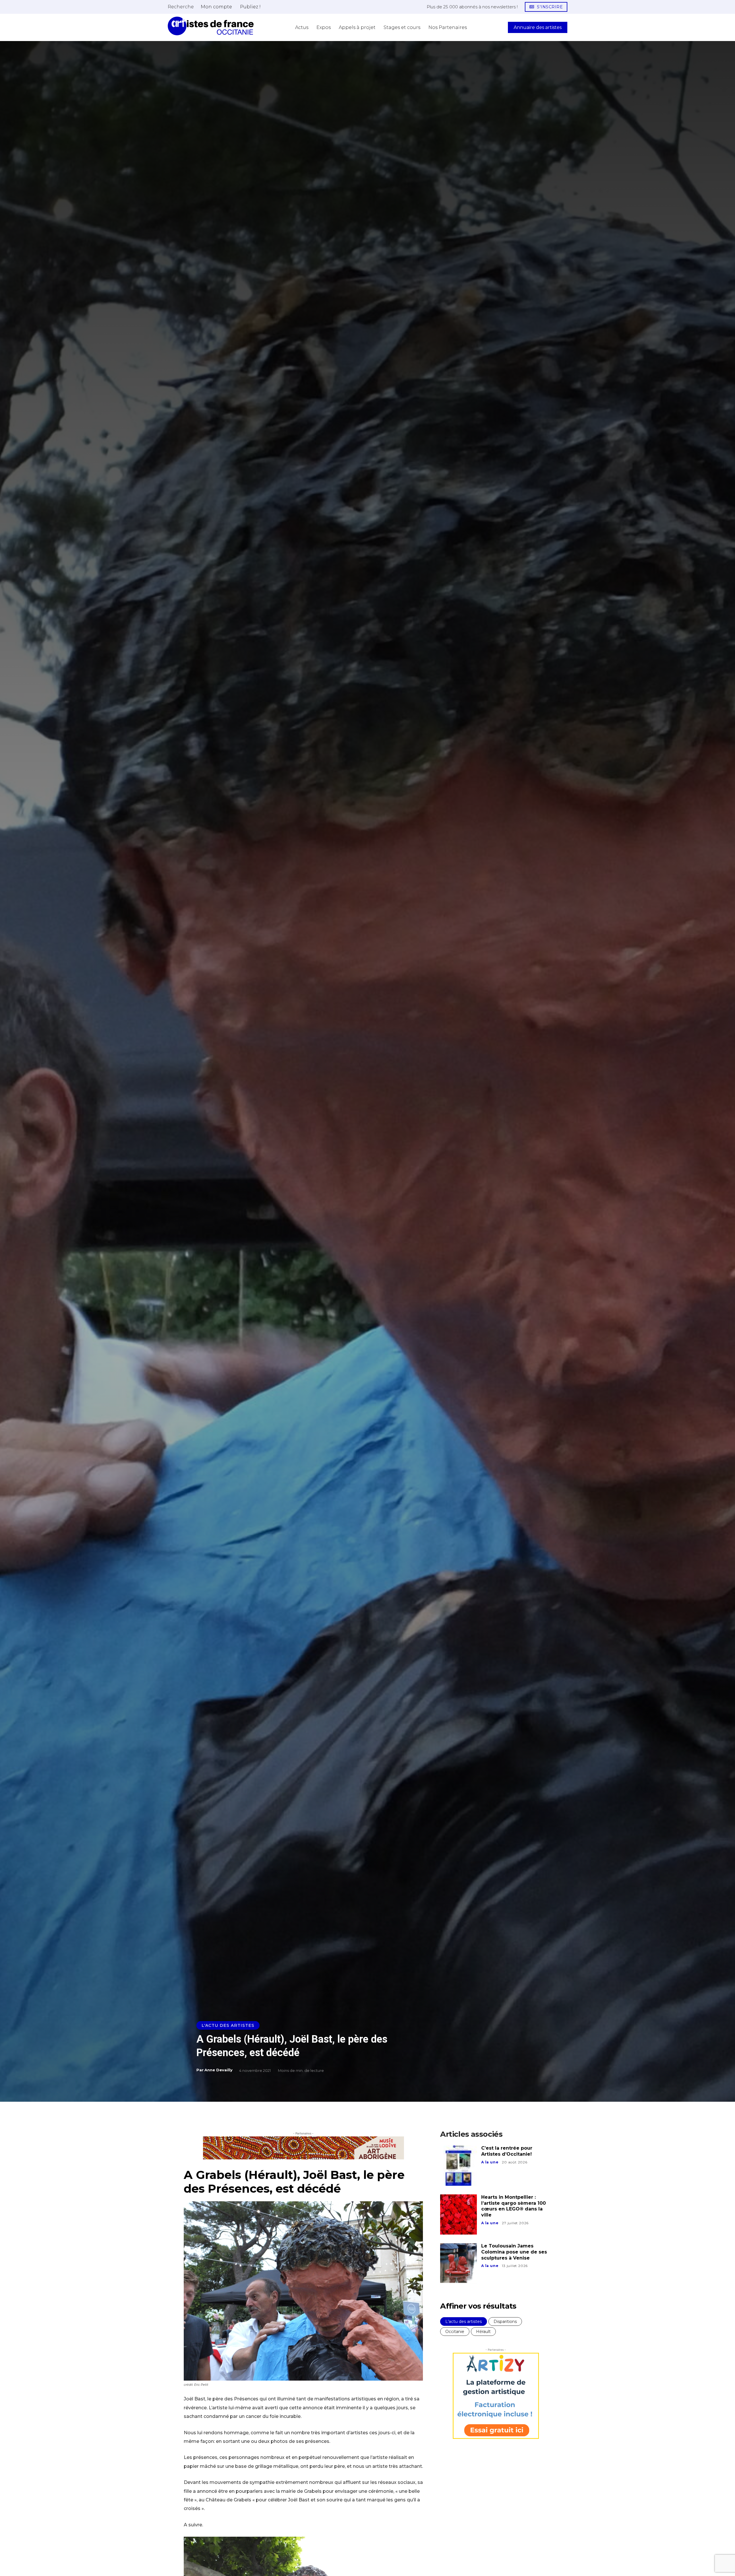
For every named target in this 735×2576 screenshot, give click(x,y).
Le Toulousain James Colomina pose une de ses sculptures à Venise (514, 2252)
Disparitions (505, 2321)
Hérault (483, 2332)
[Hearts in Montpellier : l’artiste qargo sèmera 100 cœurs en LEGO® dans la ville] (459, 2214)
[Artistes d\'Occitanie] (211, 26)
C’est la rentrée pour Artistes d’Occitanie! (507, 2151)
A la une (490, 2162)
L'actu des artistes (228, 2025)
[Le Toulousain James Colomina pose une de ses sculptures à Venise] (459, 2263)
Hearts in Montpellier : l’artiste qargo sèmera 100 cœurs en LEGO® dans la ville (513, 2206)
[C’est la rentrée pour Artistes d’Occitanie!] (459, 2165)
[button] (181, 7)
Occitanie (455, 2332)
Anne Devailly (218, 2070)
